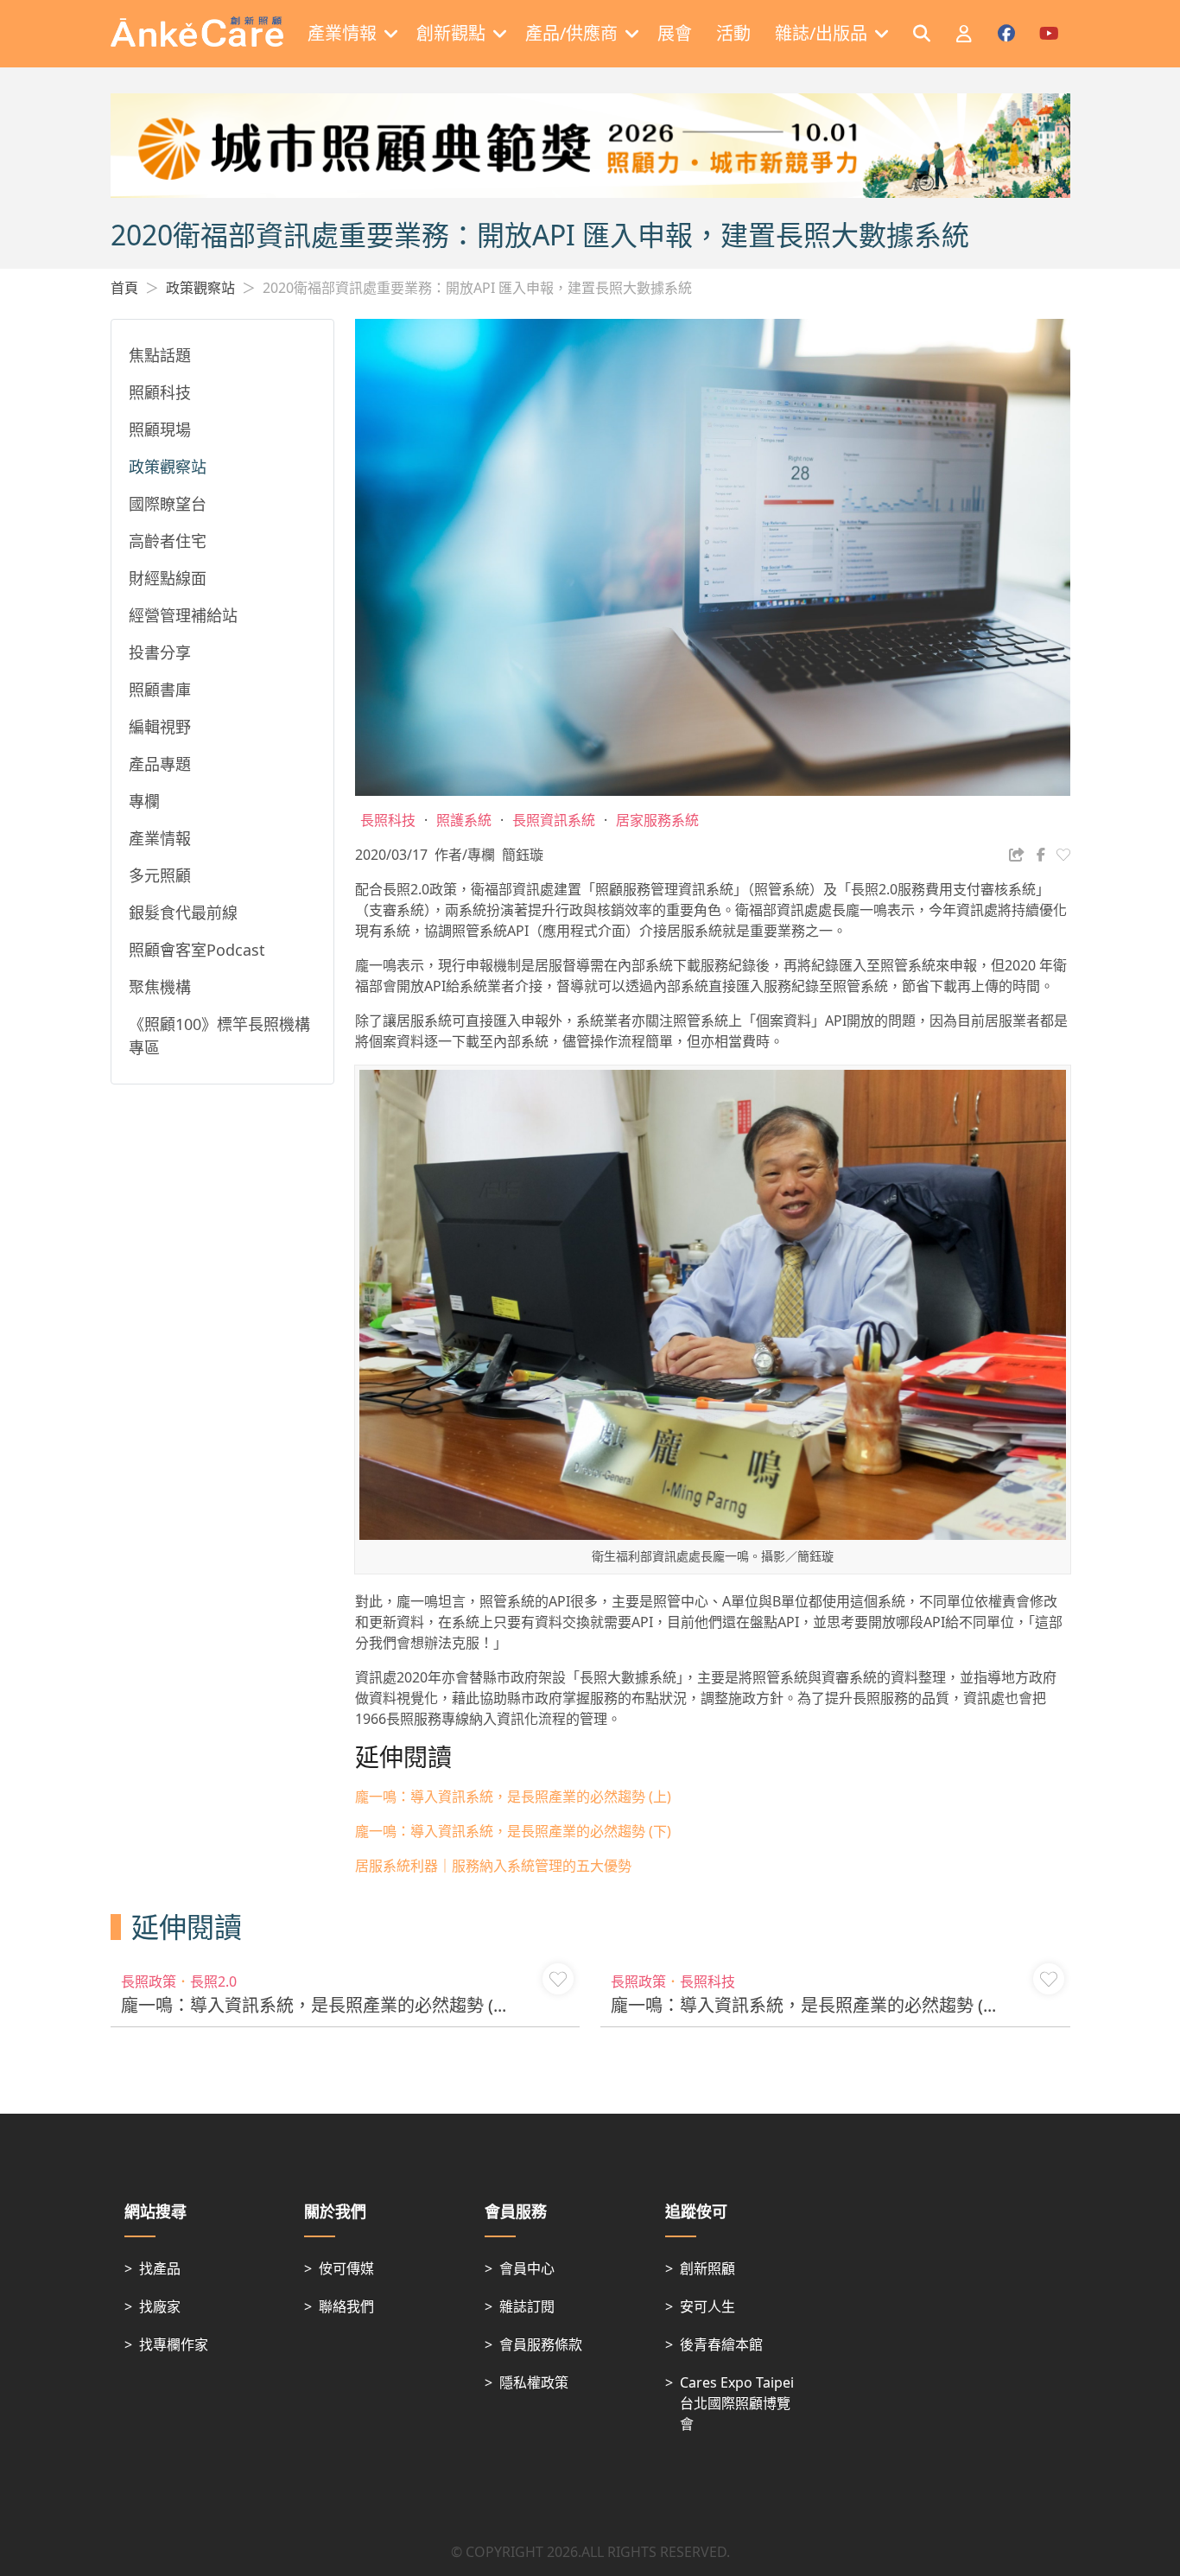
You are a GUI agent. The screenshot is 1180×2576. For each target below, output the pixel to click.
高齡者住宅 (168, 541)
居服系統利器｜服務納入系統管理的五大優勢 (493, 1866)
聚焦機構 (160, 987)
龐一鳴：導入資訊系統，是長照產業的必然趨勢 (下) (513, 1831)
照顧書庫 (160, 690)
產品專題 (160, 764)
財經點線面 (168, 578)
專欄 (144, 801)
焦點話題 (160, 355)
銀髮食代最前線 (183, 913)
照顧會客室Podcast (197, 950)
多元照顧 (160, 875)
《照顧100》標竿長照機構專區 (219, 1036)
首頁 (124, 288)
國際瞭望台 (168, 504)
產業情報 (160, 838)
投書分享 (160, 652)
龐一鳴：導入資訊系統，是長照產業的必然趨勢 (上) (513, 1797)
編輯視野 (160, 727)
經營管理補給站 (183, 615)
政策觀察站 (200, 288)
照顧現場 (160, 429)
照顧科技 (160, 392)
